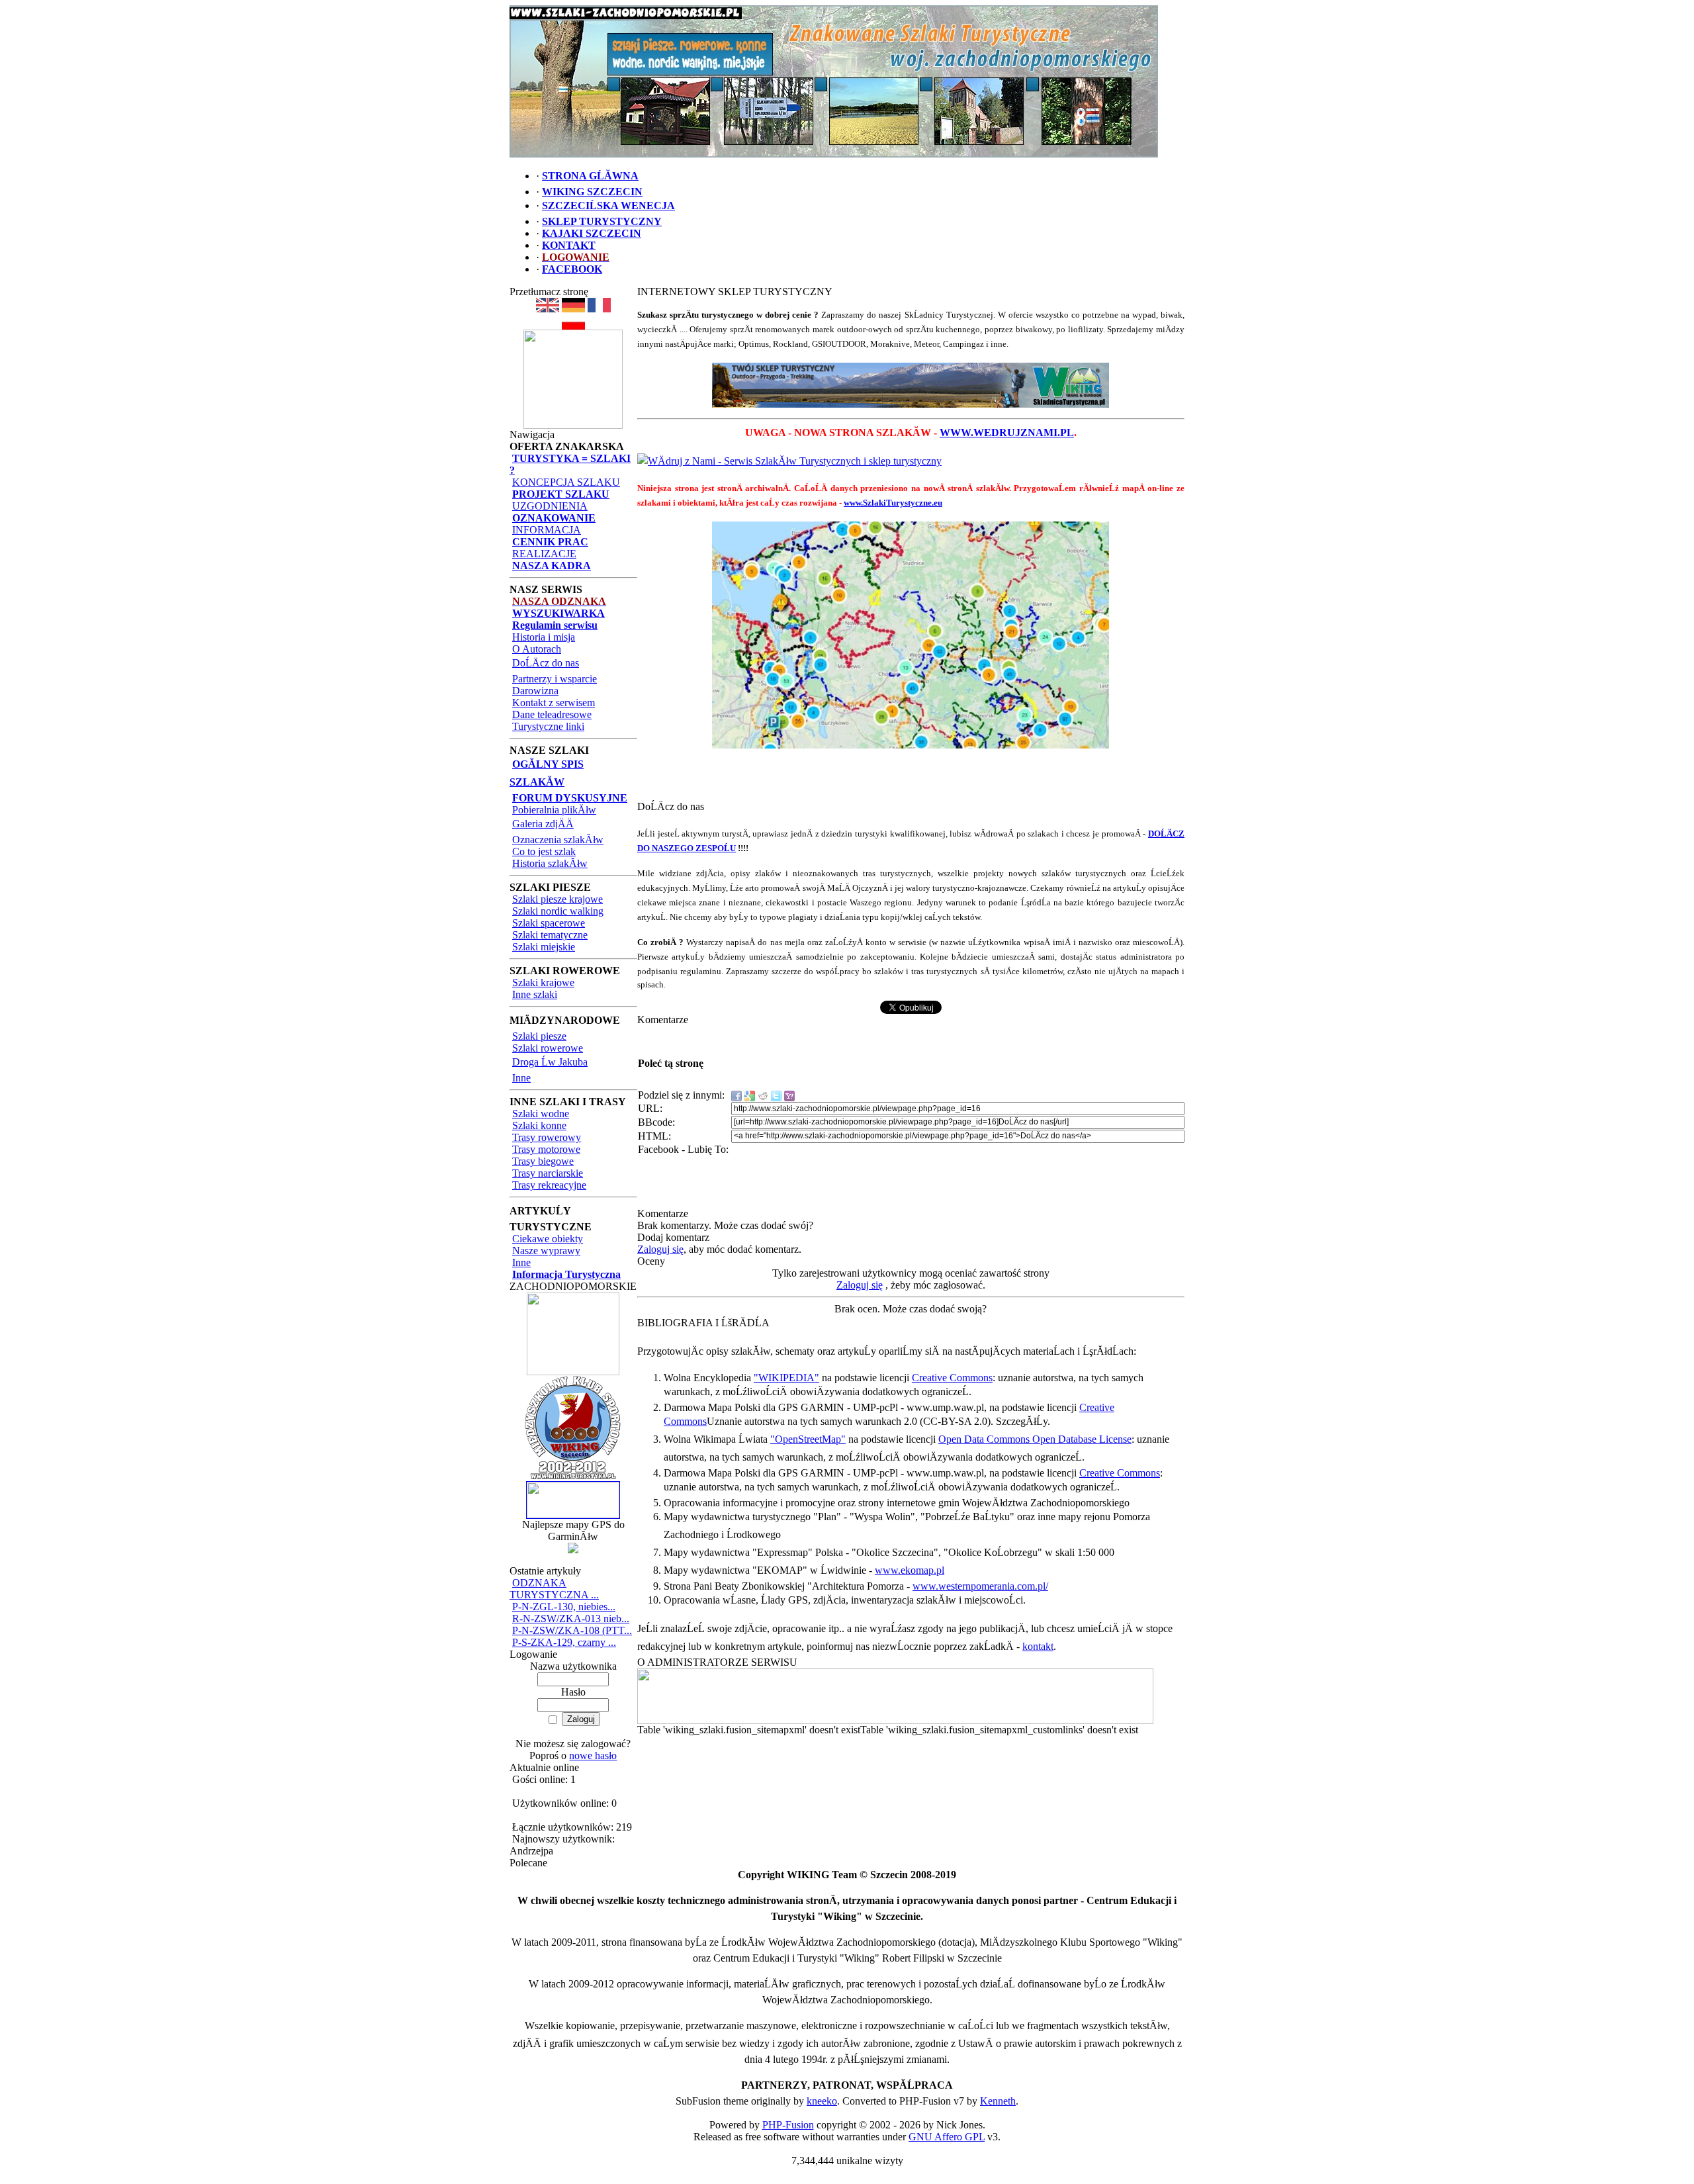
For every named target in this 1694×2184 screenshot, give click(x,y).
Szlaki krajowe (543, 982)
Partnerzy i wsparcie (555, 679)
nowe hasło (593, 1755)
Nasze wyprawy (546, 1251)
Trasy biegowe (543, 1161)
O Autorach (537, 649)
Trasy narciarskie (548, 1173)
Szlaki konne (539, 1125)
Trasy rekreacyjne (549, 1185)
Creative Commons (952, 1378)
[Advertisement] (911, 779)
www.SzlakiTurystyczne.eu (893, 503)
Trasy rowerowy (547, 1137)
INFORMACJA (547, 530)
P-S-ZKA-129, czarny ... (564, 1642)
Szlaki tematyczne (550, 935)
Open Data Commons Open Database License (1035, 1439)
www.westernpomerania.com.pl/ (980, 1586)
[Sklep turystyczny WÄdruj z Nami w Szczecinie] (911, 385)
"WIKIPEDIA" (786, 1378)
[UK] (548, 309)
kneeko (822, 2101)
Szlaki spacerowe (549, 923)
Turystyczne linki (548, 726)
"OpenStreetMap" (808, 1439)
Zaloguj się (660, 1249)
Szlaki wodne (541, 1114)
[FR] (599, 309)
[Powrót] (573, 326)
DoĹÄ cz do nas (546, 663)
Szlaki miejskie (544, 947)
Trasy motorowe (546, 1149)
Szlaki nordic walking (558, 911)
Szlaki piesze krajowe (557, 899)
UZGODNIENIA (550, 506)
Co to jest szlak (544, 851)
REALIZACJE (544, 554)
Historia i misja (544, 637)
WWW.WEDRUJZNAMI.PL (1007, 432)
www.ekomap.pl (910, 1570)
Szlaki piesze (539, 1036)
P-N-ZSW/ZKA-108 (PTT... (572, 1630)
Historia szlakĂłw (550, 863)
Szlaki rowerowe (548, 1048)
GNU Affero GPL (947, 2137)
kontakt (1038, 1646)
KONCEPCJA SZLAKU (566, 482)
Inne (521, 1078)
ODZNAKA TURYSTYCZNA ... (554, 1589)
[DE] (573, 309)
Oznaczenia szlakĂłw (558, 840)
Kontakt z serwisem (554, 703)
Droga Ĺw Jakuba (550, 1062)
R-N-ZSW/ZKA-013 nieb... (571, 1618)
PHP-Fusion (788, 2125)
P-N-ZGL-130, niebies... (564, 1607)
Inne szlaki (535, 994)
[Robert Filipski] (895, 1720)
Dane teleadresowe (552, 714)
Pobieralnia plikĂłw (554, 810)
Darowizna (535, 691)
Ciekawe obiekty (548, 1239)
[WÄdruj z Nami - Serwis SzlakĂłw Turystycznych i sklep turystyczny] (789, 461)
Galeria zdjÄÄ (543, 824)
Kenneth (998, 2101)
